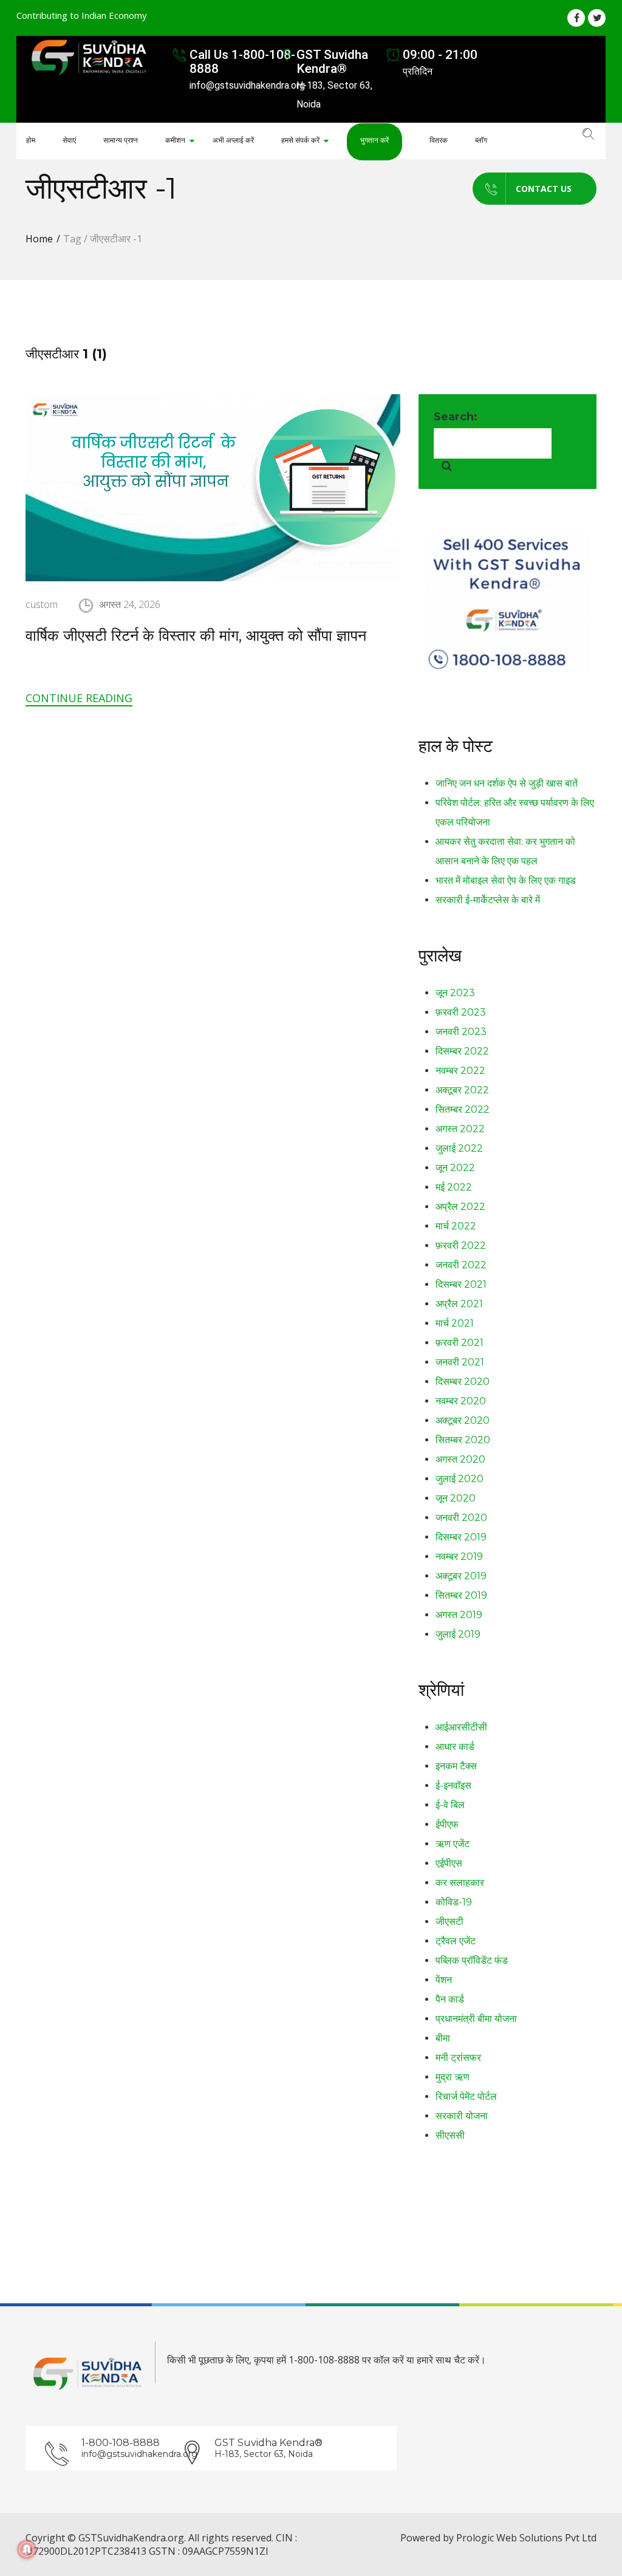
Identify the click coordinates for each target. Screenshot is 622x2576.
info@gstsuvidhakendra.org (130, 2454)
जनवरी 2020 (461, 1518)
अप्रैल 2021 (459, 1304)
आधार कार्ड (455, 1747)
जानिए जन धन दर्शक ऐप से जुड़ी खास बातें (507, 783)
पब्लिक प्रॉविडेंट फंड (472, 1960)
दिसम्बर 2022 (462, 1051)
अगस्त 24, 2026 (130, 604)
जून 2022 (455, 1168)
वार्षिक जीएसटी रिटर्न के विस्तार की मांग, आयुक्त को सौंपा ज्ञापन (196, 635)
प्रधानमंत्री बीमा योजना (476, 2019)
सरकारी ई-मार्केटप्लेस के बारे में (488, 900)
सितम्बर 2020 (463, 1440)
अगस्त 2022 (460, 1129)
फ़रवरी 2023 (461, 1012)
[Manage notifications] (27, 2549)
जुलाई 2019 (458, 1634)
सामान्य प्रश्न (121, 140)
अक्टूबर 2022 (462, 1090)
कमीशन (175, 140)
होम (31, 140)
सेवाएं (69, 140)
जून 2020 (456, 1498)
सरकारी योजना (462, 2116)
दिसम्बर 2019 (461, 1537)
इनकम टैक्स (456, 1766)
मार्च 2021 (455, 1323)
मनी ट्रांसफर (458, 2058)
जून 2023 (455, 993)
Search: (456, 417)
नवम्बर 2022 (460, 1071)
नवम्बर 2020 (461, 1401)
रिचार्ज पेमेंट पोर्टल (466, 2096)
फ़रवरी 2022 (461, 1245)
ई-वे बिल (450, 1805)
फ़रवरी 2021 (460, 1343)
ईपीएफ (447, 1824)
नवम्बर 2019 (459, 1556)
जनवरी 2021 (460, 1362)
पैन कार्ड (450, 1999)
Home (39, 239)
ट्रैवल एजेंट (456, 1941)
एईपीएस (449, 1863)
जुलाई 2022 (459, 1148)
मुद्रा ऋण (453, 2077)
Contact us (544, 189)
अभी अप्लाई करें (233, 140)
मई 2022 (454, 1187)
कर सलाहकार (460, 1883)
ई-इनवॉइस (453, 1785)
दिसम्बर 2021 (461, 1284)
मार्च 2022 (456, 1226)
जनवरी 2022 (461, 1265)
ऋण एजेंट (453, 1844)
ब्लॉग (481, 140)
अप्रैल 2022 (460, 1207)
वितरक (439, 140)
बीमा (443, 2038)
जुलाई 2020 (460, 1479)
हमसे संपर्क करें (300, 140)
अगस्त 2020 (460, 1459)
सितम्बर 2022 (463, 1109)
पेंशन (444, 1980)
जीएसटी (449, 1922)
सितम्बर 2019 (461, 1595)
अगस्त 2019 (459, 1615)
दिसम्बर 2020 (463, 1382)
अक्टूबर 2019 (461, 1576)
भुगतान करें (374, 140)
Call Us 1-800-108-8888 (242, 62)
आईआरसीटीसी (461, 1727)
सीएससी (450, 2135)
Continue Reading (79, 698)
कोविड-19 (454, 1902)
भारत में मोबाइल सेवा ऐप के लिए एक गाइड (506, 880)
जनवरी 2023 (461, 1032)
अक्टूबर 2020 (463, 1420)
